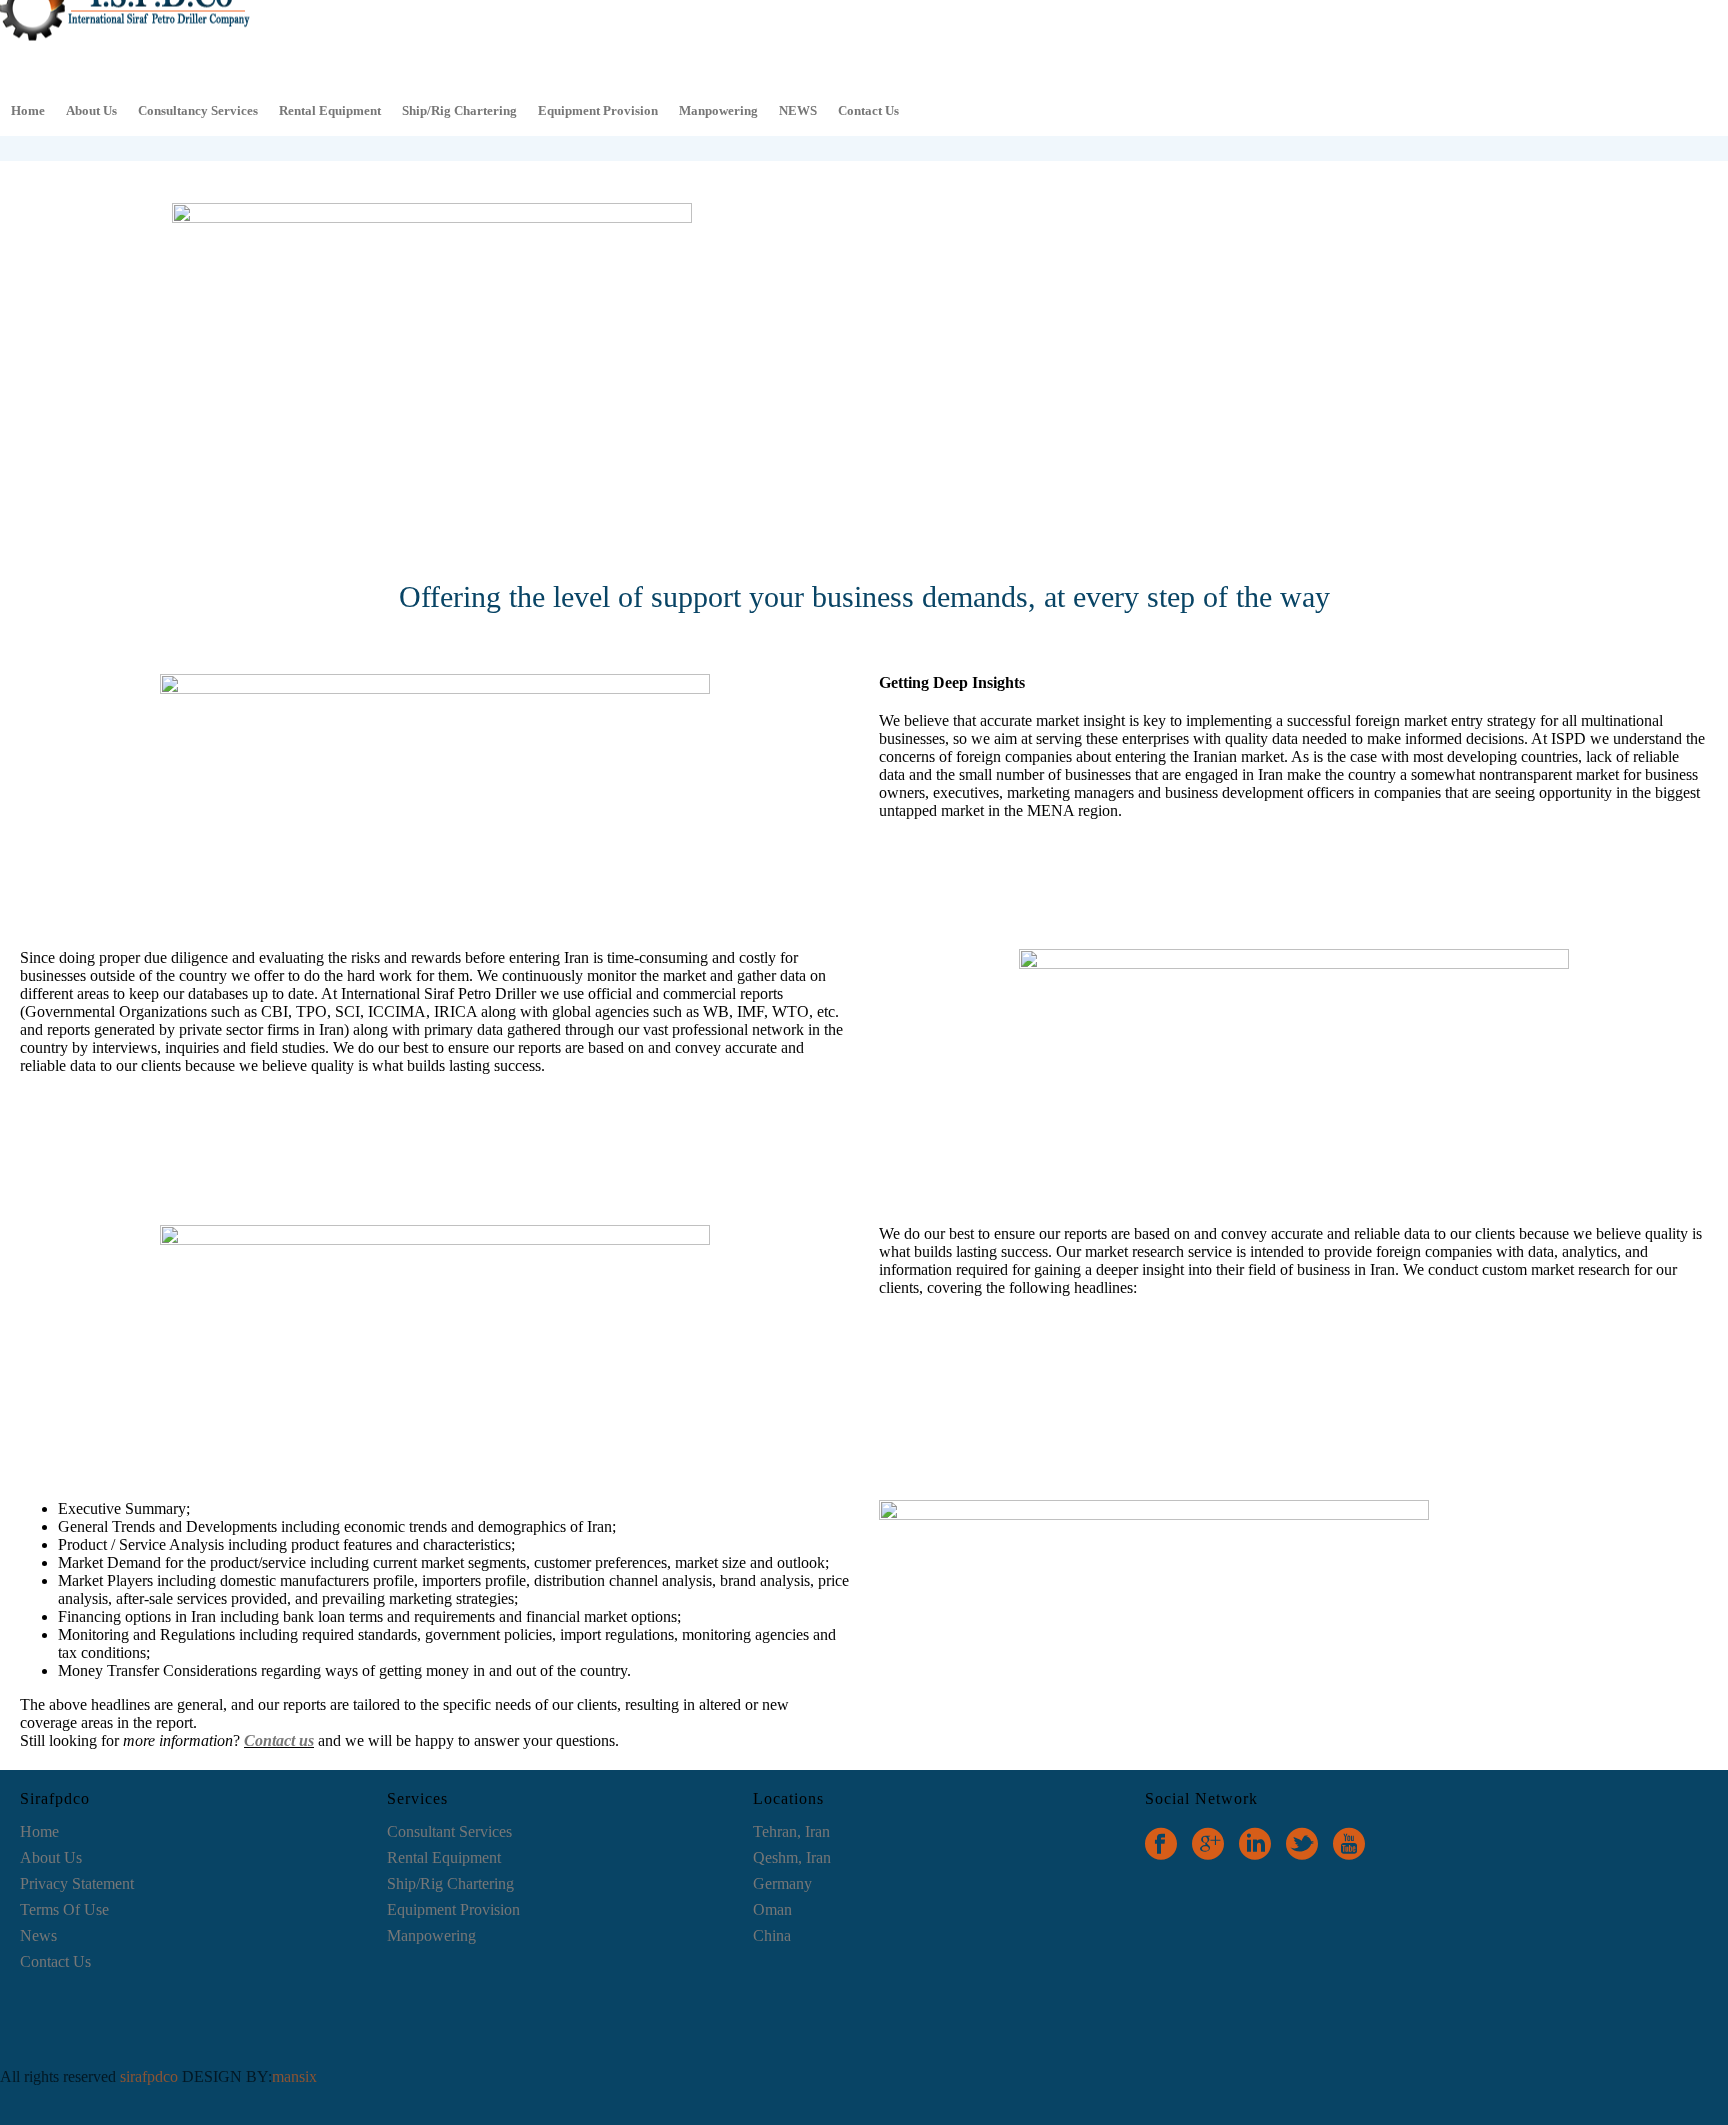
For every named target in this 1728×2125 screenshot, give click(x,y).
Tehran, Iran (791, 1831)
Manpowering (718, 110)
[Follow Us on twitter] (1302, 1844)
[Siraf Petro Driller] (125, 40)
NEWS (798, 110)
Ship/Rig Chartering (459, 110)
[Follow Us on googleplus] (1208, 1844)
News (38, 1935)
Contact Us (868, 110)
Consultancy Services (198, 110)
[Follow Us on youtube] (1349, 1844)
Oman (772, 1909)
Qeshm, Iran (792, 1857)
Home (28, 110)
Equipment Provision (598, 110)
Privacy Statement (77, 1883)
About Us (91, 110)
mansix (294, 2076)
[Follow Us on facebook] (1161, 1844)
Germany (782, 1883)
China (772, 1935)
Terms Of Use (64, 1909)
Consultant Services (449, 1831)
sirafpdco (151, 2076)
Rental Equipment (330, 110)
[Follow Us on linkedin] (1255, 1844)
